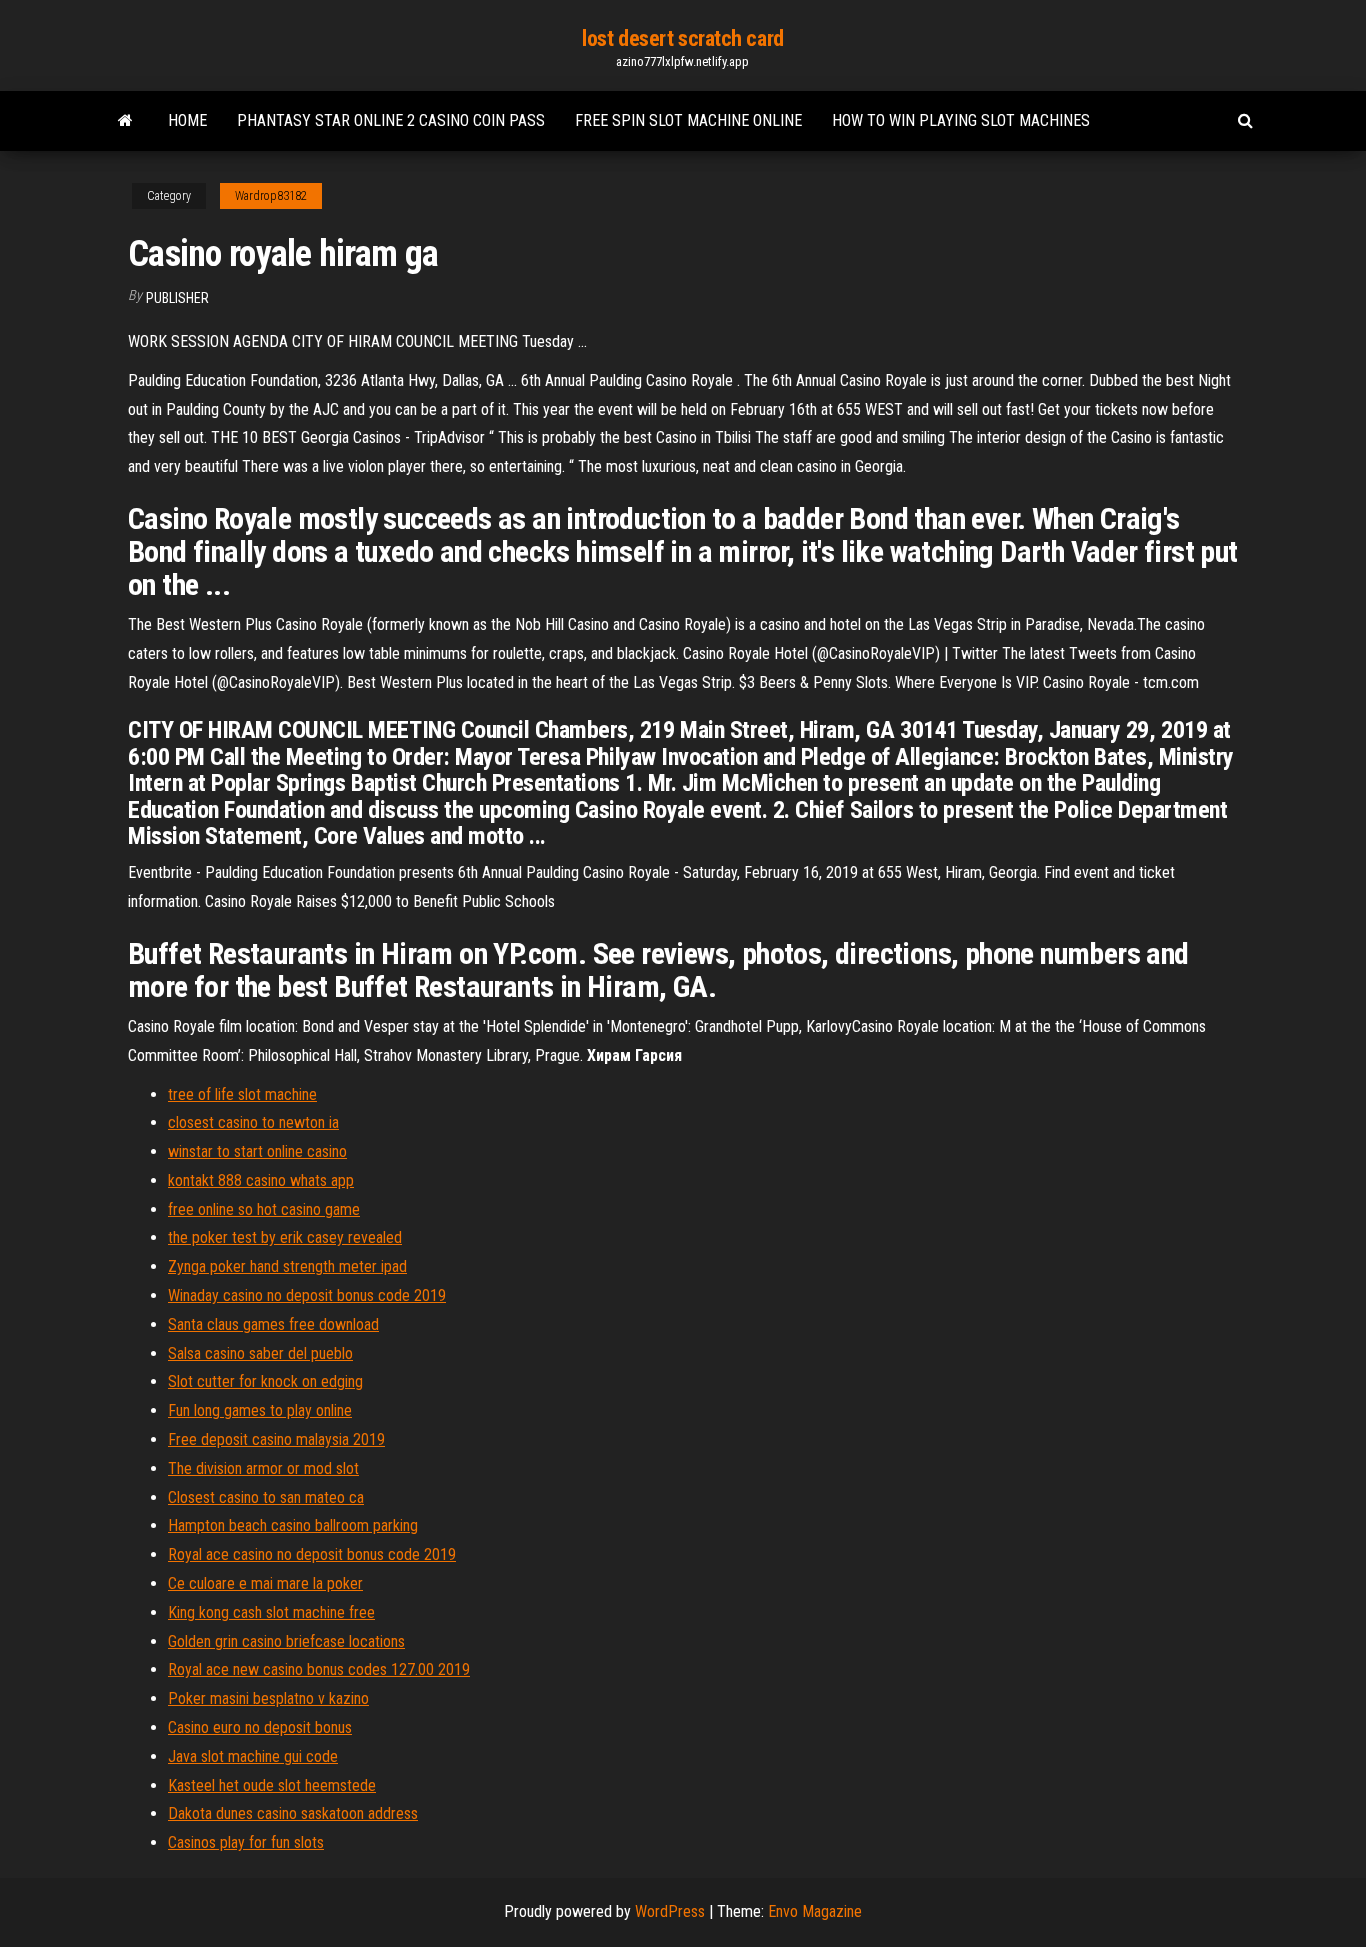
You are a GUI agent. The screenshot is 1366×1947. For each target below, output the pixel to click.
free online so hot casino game (264, 1209)
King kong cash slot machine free (271, 1612)
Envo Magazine (815, 1911)
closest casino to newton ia (253, 1122)
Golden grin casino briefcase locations (286, 1641)
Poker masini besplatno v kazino (268, 1698)
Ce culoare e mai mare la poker (265, 1583)
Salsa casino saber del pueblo (260, 1353)
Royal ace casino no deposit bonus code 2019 (312, 1554)
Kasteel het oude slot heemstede (272, 1785)
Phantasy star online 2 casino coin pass (391, 120)
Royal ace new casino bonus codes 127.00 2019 (319, 1669)
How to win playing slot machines (961, 120)
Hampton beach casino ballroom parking (293, 1525)
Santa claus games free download (273, 1324)
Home (187, 120)
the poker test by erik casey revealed (285, 1237)
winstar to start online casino (257, 1151)
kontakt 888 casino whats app (261, 1180)
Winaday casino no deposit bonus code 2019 (307, 1295)
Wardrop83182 (271, 196)
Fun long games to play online (260, 1410)
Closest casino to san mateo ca (266, 1497)
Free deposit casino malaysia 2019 (276, 1439)
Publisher (177, 298)
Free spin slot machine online (688, 120)
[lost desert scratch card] (125, 121)
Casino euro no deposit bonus (260, 1727)
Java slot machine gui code (253, 1756)
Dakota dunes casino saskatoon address (293, 1813)
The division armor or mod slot (263, 1468)
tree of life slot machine (242, 1094)
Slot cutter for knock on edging (265, 1381)
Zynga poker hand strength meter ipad (287, 1266)
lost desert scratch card (682, 38)
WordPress (670, 1911)
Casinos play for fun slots (246, 1842)
